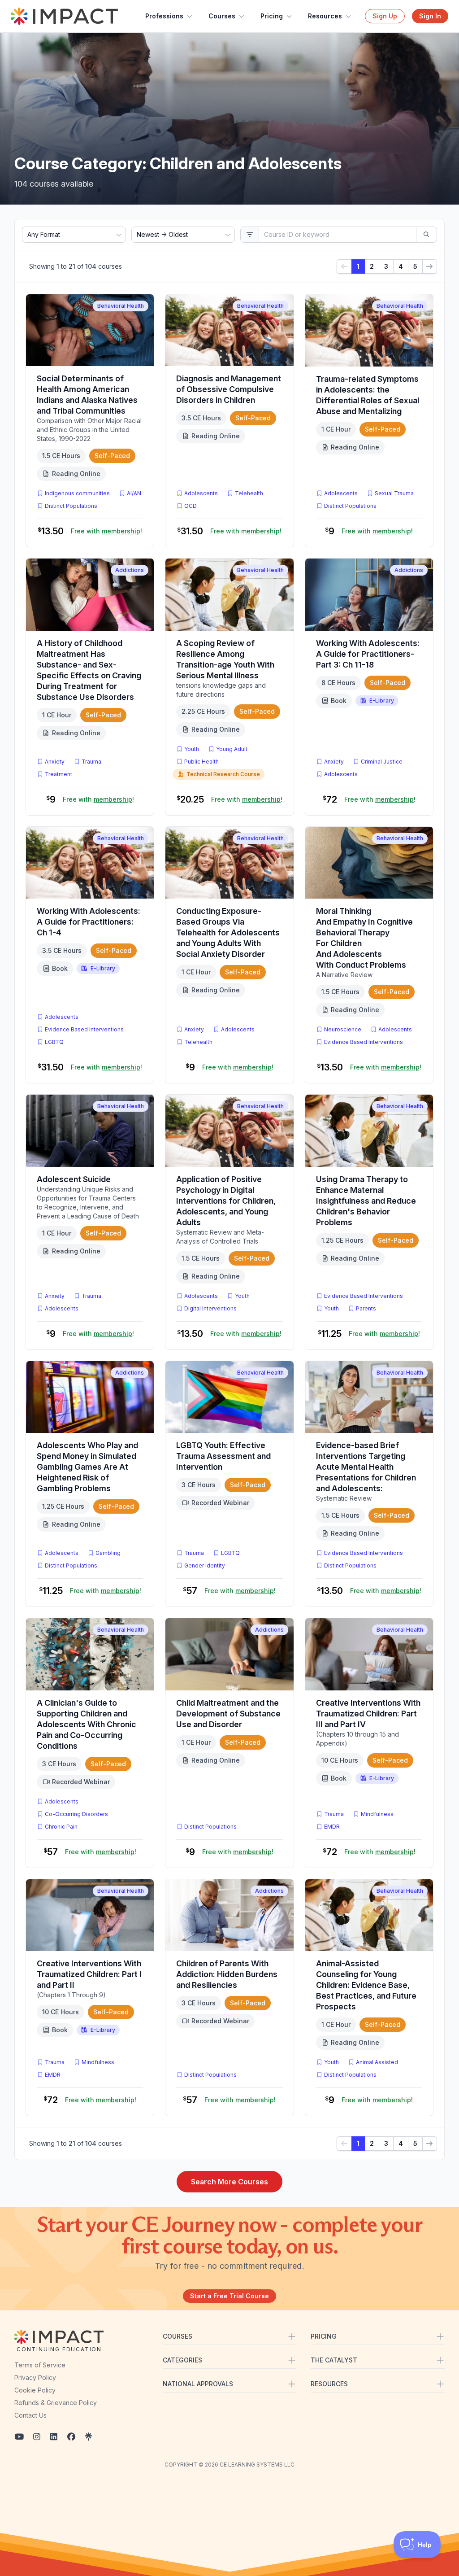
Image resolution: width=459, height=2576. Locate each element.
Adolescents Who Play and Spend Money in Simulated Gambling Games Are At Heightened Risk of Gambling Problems (87, 1467)
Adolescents (201, 493)
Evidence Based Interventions (84, 1029)
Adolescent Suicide (74, 1179)
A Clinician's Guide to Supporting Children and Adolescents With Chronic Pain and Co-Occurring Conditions (87, 1724)
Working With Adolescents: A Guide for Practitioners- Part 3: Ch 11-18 (368, 654)
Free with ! (106, 531)
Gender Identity (205, 1565)
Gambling (108, 1553)
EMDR (332, 1827)
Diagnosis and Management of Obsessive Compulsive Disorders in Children (229, 389)
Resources (325, 16)
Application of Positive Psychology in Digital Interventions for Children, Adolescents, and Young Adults (226, 1201)
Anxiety (55, 762)
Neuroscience (343, 1029)
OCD (192, 506)
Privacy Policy (35, 2377)
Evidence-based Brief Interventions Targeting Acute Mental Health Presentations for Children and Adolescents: (366, 1467)
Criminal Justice (382, 762)
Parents (366, 1308)
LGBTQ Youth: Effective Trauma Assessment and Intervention (223, 1456)
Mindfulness (377, 1814)
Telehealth (249, 493)
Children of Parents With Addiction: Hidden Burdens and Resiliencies (227, 1974)
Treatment (58, 774)
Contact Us (30, 2415)
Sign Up (385, 16)
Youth (192, 749)
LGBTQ (54, 1042)
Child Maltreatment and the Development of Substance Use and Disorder (228, 1714)
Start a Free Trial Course (229, 2296)
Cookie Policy (35, 2390)
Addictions (130, 570)
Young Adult (232, 749)
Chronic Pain (61, 1827)
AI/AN (134, 493)
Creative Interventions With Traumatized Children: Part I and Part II (89, 1974)
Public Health (201, 762)
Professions (164, 16)
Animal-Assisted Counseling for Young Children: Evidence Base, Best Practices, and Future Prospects (366, 1985)
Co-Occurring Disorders (76, 1814)
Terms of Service (40, 2365)
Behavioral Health (121, 306)
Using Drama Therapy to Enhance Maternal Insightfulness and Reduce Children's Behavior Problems (366, 1201)
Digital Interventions (210, 1308)
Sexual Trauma (394, 493)
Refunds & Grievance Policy (56, 2403)
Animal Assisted (377, 2062)
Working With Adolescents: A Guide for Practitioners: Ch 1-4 (89, 922)
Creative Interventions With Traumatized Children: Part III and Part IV (368, 1714)
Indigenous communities (77, 493)
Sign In (430, 16)
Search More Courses (229, 2182)
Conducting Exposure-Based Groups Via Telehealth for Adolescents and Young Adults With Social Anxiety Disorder (228, 932)
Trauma (91, 762)
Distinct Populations (71, 506)
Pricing (272, 16)
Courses (222, 16)
